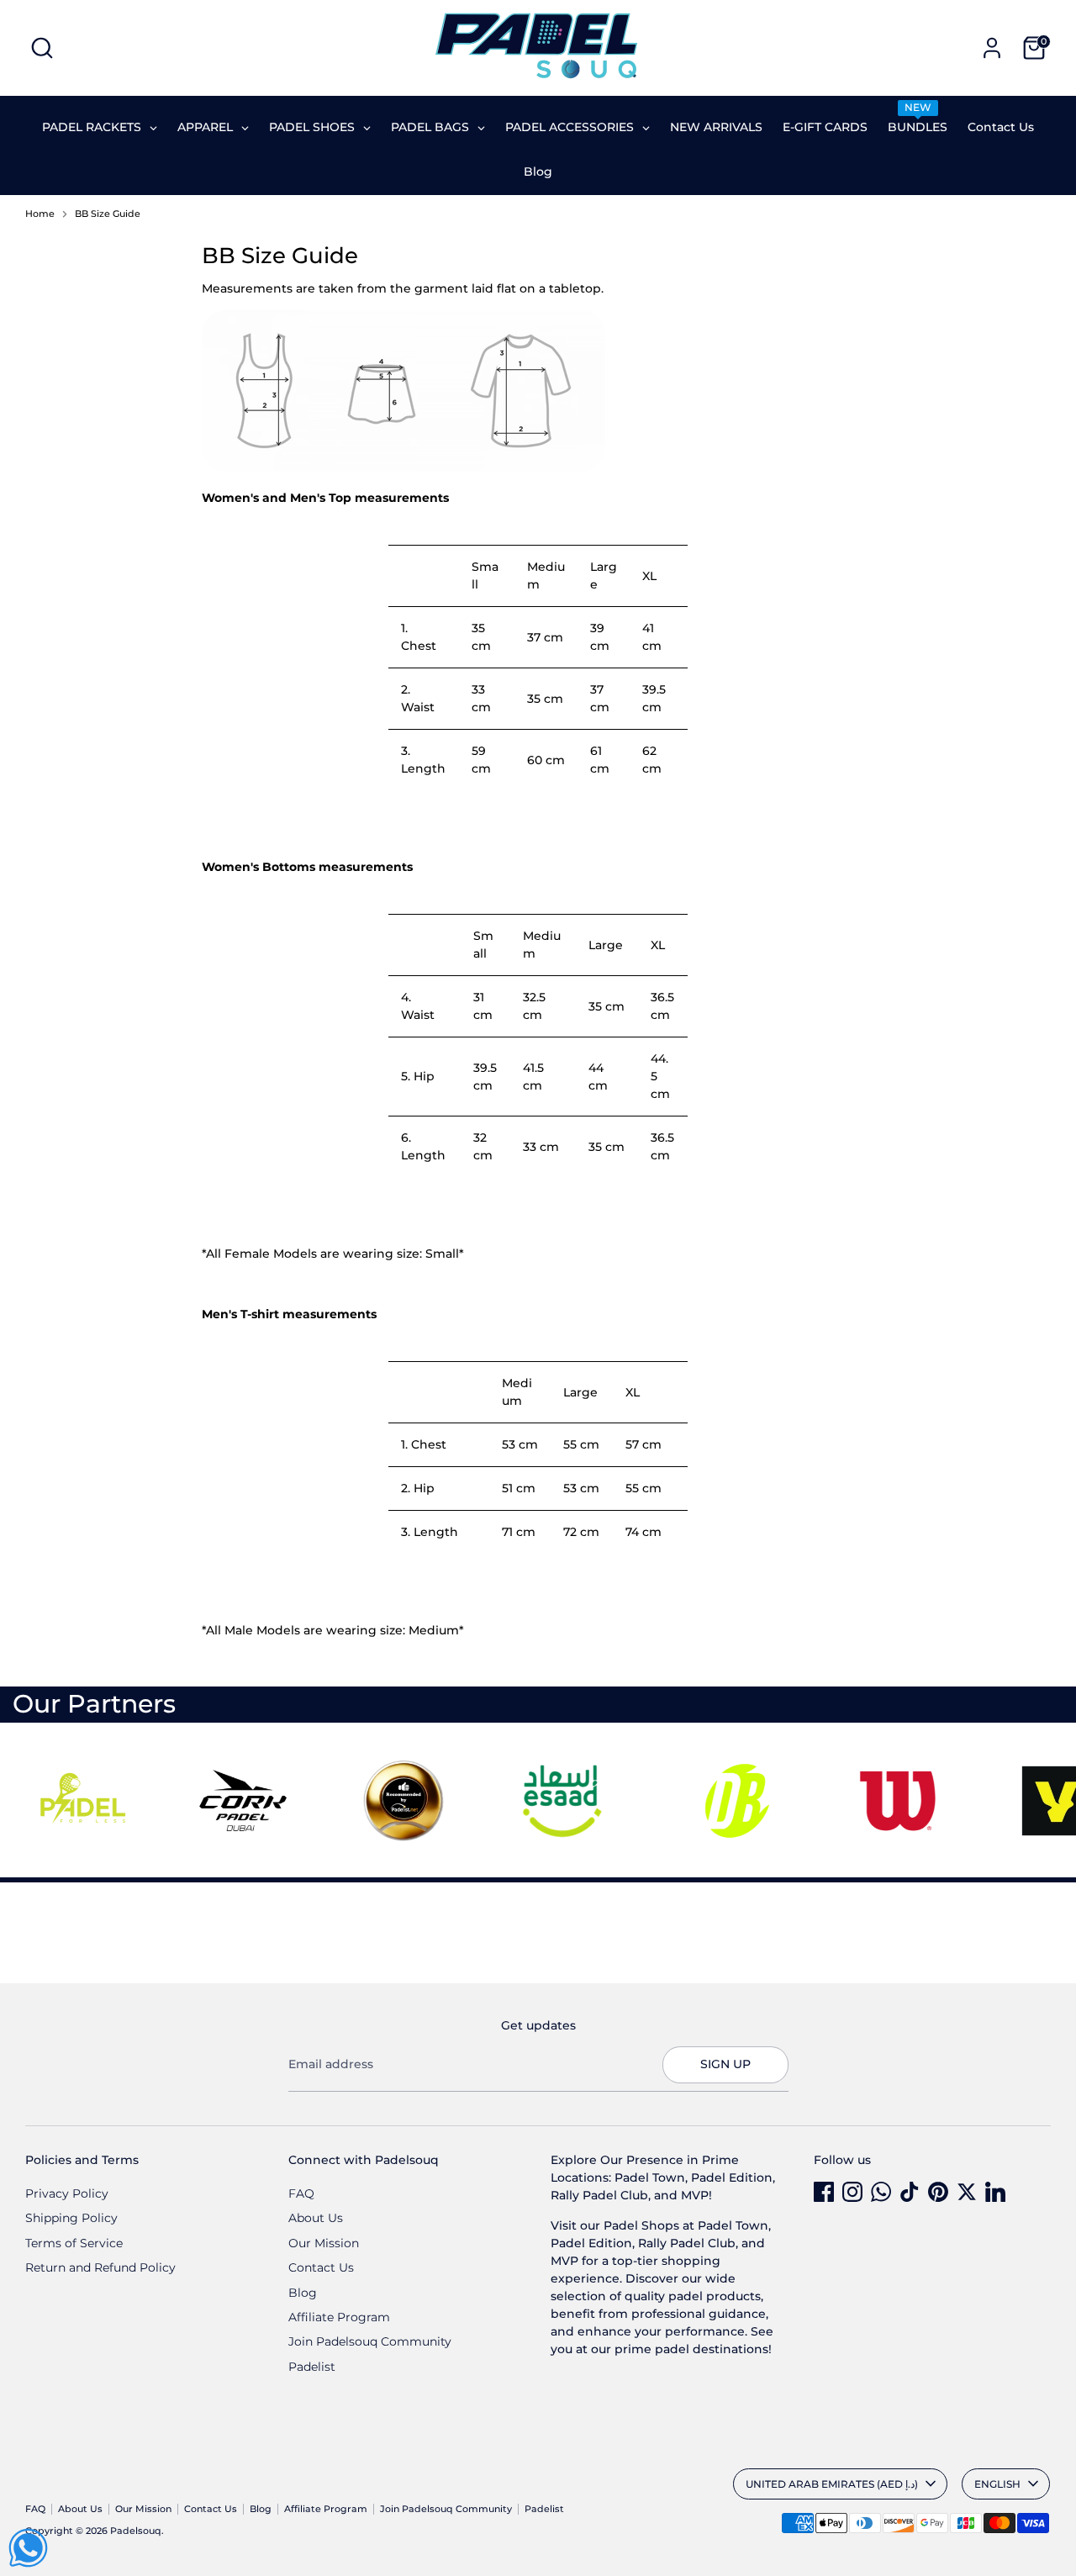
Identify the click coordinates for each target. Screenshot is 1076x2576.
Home (40, 214)
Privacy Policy (67, 2193)
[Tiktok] (910, 2192)
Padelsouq (136, 2531)
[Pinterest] (938, 2192)
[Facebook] (824, 2192)
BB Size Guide (108, 214)
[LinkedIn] (995, 2192)
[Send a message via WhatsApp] (28, 2548)
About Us (316, 2218)
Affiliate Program (339, 2317)
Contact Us (321, 2267)
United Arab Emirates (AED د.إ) (832, 2484)
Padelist (312, 2367)
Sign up (725, 2064)
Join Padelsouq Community (370, 2341)
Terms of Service (74, 2243)
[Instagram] (852, 2192)
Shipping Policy (71, 2218)
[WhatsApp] (881, 2192)
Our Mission (324, 2243)
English (997, 2484)
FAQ (301, 2193)
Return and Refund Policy (100, 2267)
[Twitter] (967, 2192)
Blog (303, 2293)
